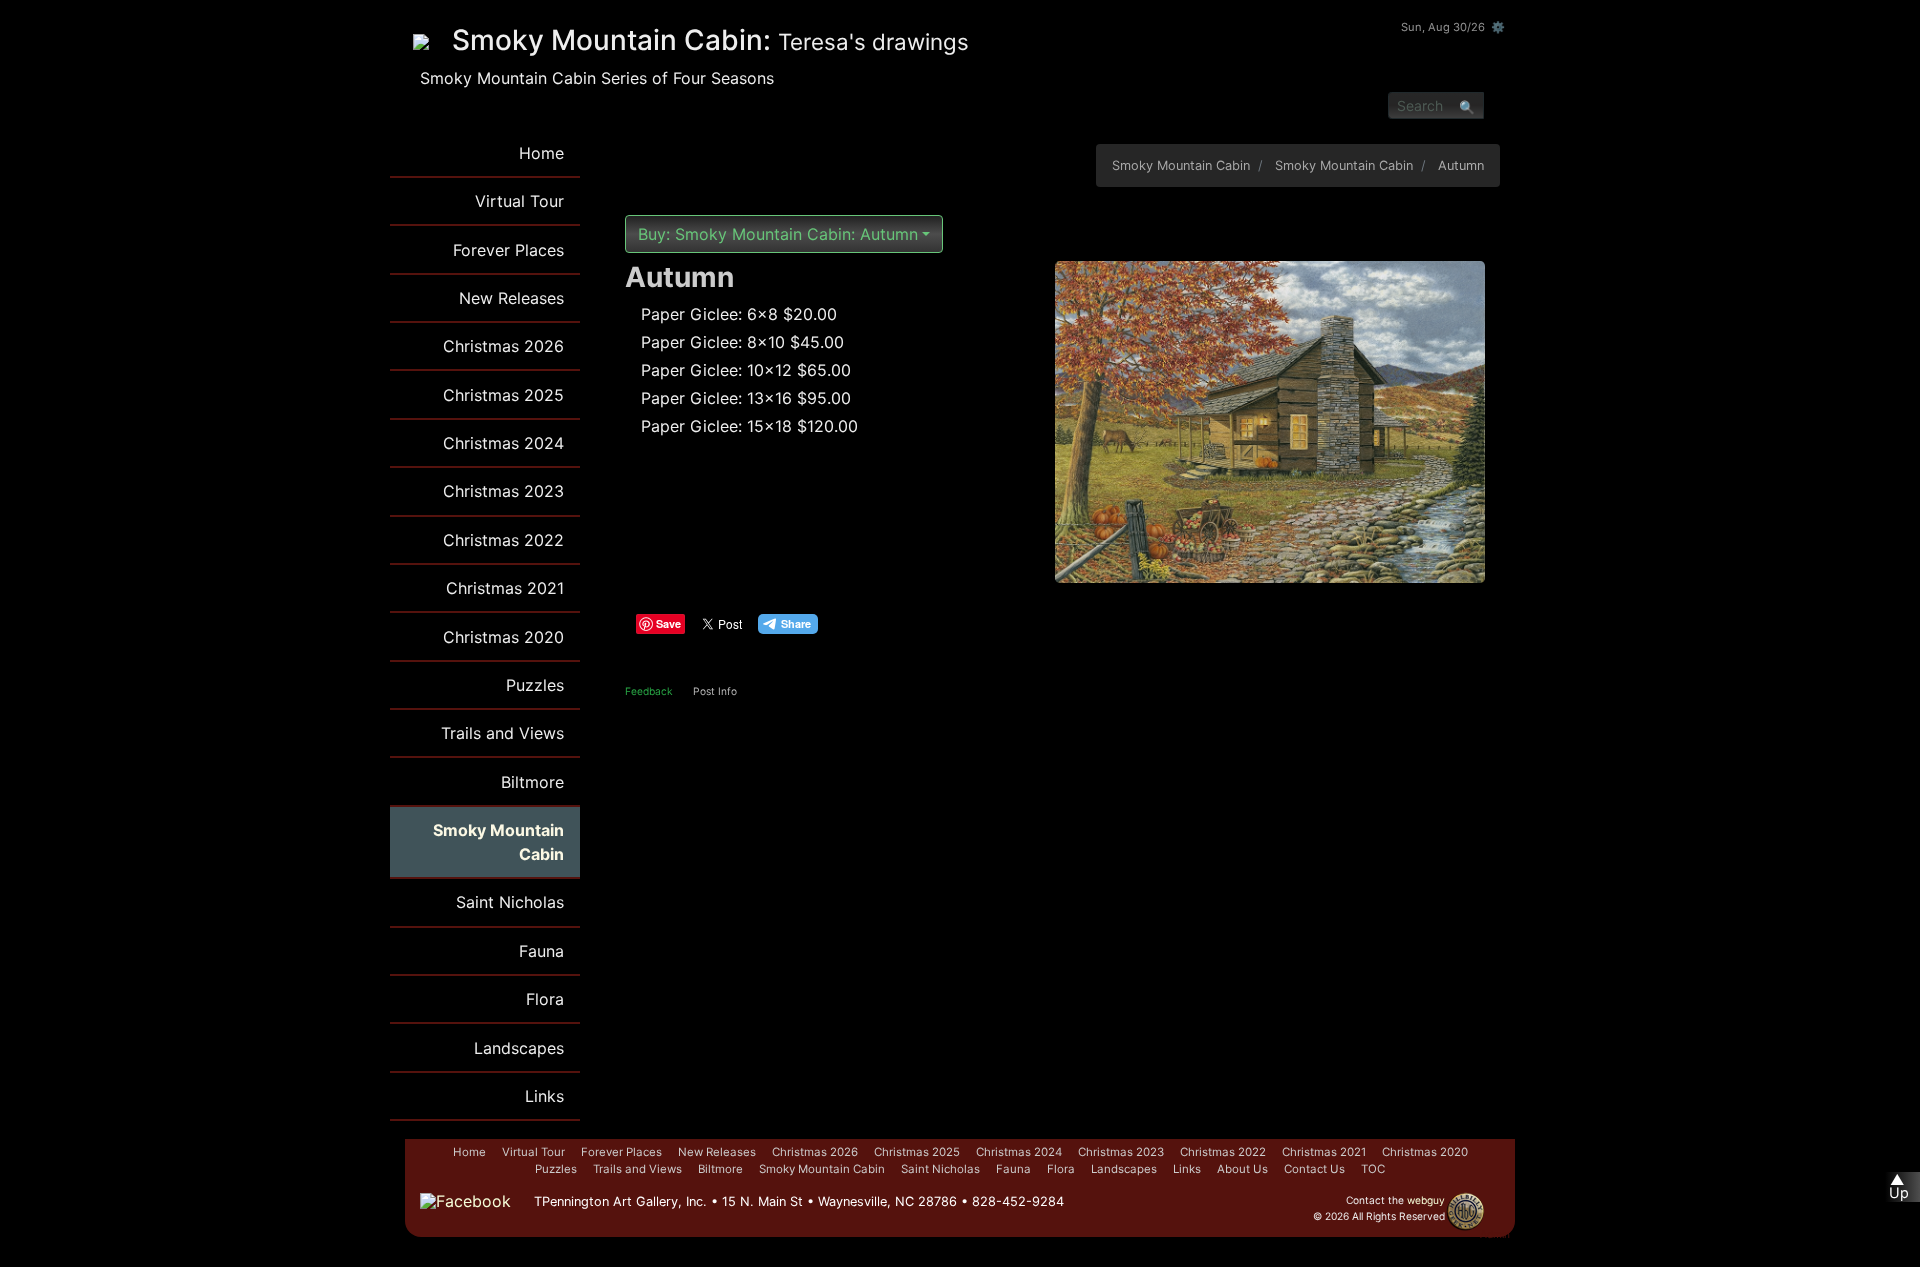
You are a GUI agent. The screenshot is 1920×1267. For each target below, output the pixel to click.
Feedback (649, 691)
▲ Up (1899, 1186)
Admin (1495, 1234)
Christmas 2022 (503, 540)
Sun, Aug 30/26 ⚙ (1453, 27)
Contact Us (1314, 1169)
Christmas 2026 (503, 346)
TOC (1373, 1169)
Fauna (541, 951)
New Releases (511, 298)
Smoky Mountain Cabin (498, 842)
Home (541, 153)
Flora (545, 999)
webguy (1426, 1200)
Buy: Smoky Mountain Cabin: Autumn (778, 234)
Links (544, 1096)
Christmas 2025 (503, 395)
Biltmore (532, 782)
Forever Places (508, 250)
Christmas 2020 (503, 637)
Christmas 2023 (503, 491)
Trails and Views (502, 733)
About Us (1242, 1169)
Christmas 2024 (503, 443)
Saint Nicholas (510, 902)
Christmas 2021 (505, 588)
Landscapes (519, 1048)
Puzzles (535, 685)
